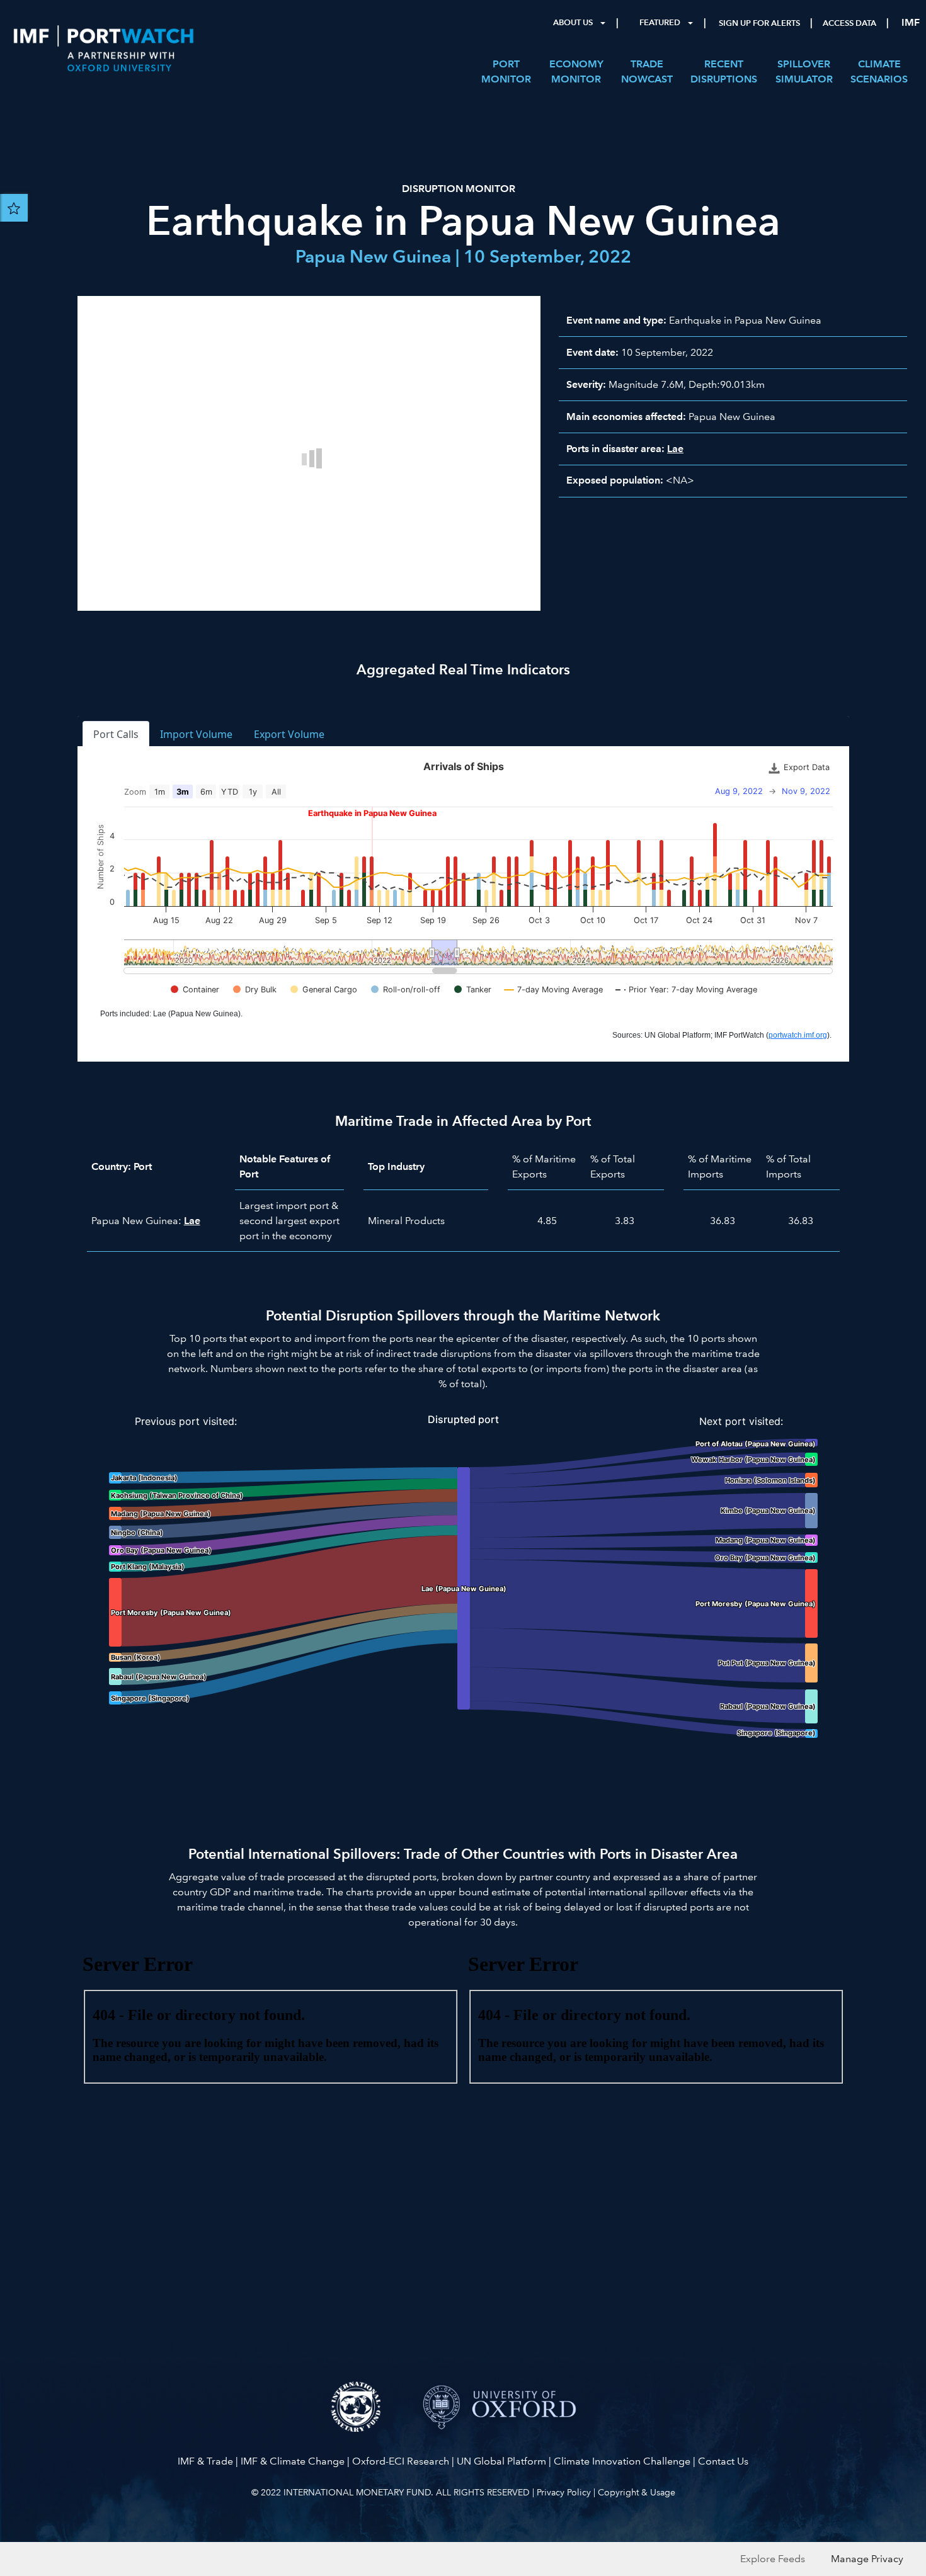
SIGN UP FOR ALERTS (759, 23)
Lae (675, 449)
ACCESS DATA (849, 23)
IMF (911, 22)
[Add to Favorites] (14, 208)
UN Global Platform (501, 2461)
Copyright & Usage (637, 2492)
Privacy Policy (564, 2492)
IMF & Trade (205, 2461)
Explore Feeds (773, 2559)
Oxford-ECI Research (401, 2461)
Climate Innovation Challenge (622, 2461)
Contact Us (723, 2461)
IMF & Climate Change (293, 2461)
